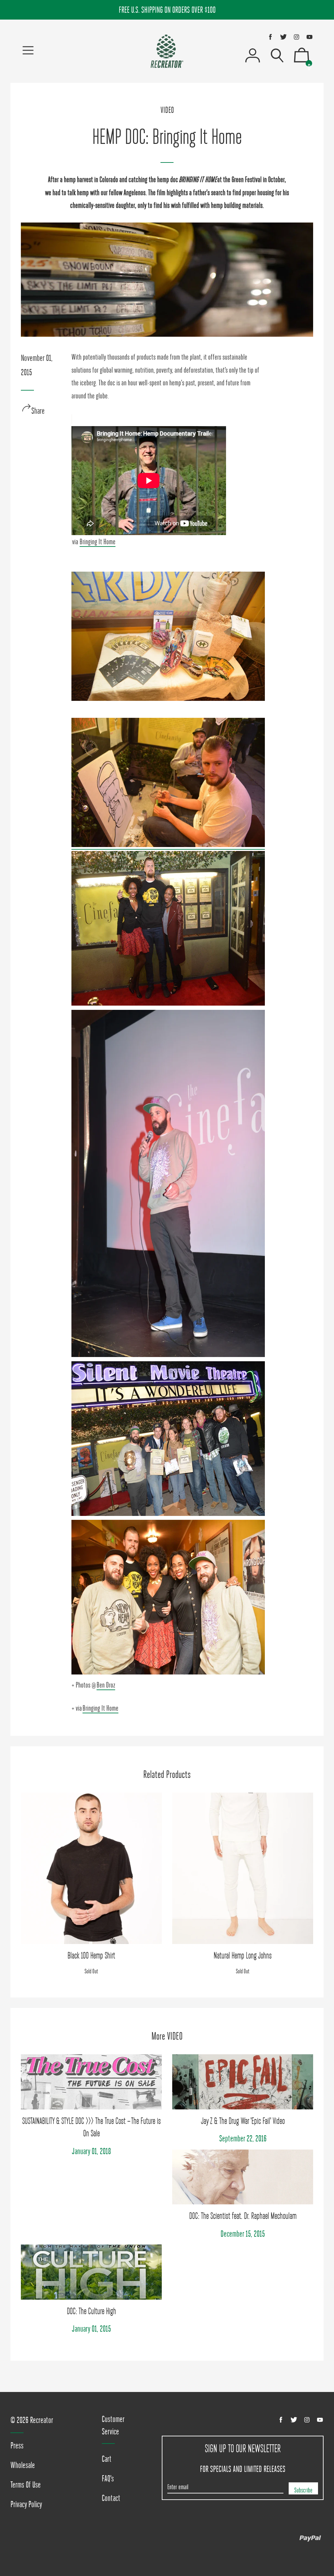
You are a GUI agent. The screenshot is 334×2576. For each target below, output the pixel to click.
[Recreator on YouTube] (310, 37)
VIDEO (167, 110)
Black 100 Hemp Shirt (91, 1955)
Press (17, 2445)
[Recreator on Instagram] (296, 37)
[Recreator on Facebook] (270, 37)
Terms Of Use (26, 2485)
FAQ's (108, 2478)
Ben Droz (106, 1685)
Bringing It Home (98, 542)
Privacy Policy (26, 2504)
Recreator (42, 2420)
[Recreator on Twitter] (283, 37)
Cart (107, 2459)
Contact (111, 2498)
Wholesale (23, 2465)
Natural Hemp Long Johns (243, 1955)
